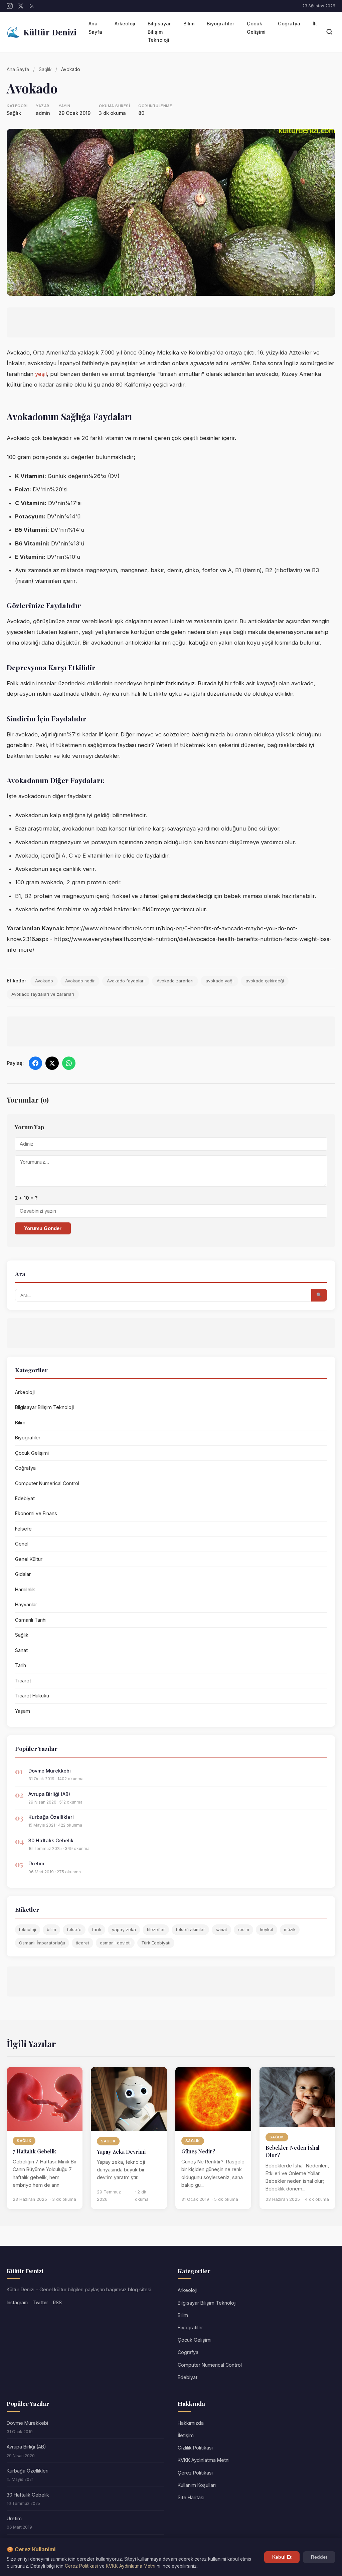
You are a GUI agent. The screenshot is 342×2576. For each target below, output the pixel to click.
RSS (57, 2303)
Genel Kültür (29, 1559)
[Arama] (329, 32)
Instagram (17, 2303)
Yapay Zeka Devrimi (121, 2152)
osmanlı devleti (115, 1943)
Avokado (44, 981)
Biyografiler (221, 24)
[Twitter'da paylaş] (52, 1063)
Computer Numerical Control (47, 1483)
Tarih (21, 1665)
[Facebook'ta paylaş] (35, 1063)
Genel (22, 1544)
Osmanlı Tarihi (31, 1620)
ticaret (82, 1943)
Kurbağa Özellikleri (51, 1817)
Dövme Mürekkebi (50, 1771)
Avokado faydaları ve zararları (43, 994)
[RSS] (32, 6)
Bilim (189, 24)
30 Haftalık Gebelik (51, 1840)
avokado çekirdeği (265, 981)
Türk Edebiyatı (156, 1943)
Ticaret (23, 1681)
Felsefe (23, 1529)
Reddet (319, 2557)
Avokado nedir (80, 981)
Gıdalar (23, 1574)
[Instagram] (10, 6)
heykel (267, 1930)
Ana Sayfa (95, 28)
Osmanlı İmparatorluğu (42, 1943)
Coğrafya (289, 24)
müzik (290, 1930)
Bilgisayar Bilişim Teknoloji (159, 32)
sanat (221, 1930)
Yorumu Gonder (43, 1228)
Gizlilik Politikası (195, 2448)
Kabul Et (282, 2557)
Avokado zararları (175, 981)
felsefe (74, 1930)
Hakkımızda (191, 2423)
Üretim (36, 1863)
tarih (97, 1930)
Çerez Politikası (195, 2473)
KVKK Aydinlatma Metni (131, 2566)
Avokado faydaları (126, 981)
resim (243, 1930)
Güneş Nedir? (198, 2151)
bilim (51, 1930)
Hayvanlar (26, 1604)
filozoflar (156, 1930)
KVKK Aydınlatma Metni (204, 2460)
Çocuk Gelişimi (256, 28)
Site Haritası (191, 2497)
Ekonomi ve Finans (36, 1513)
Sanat (21, 1650)
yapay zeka (124, 1930)
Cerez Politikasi (81, 2566)
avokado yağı (219, 981)
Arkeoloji (125, 24)
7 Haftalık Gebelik (34, 2151)
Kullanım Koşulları (197, 2485)
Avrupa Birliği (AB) (49, 1794)
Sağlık (45, 69)
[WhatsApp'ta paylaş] (69, 1063)
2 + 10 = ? (26, 1198)
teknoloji (28, 1930)
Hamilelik (25, 1589)
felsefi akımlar (190, 1930)
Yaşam (23, 1711)
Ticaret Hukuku (32, 1696)
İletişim (186, 2435)
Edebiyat (25, 1498)
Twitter (40, 2303)
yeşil (41, 374)
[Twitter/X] (21, 6)
